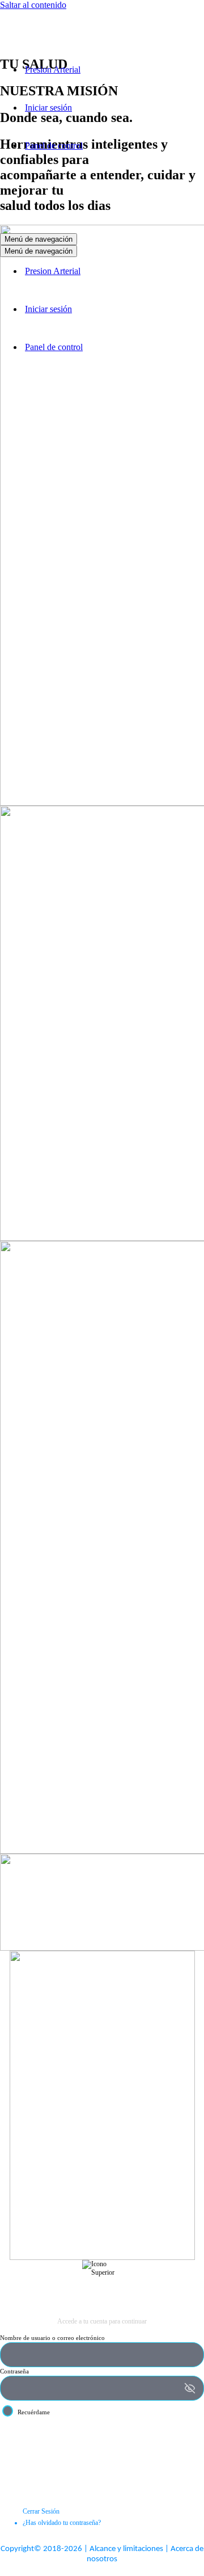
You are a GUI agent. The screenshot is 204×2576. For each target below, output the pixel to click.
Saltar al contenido (33, 5)
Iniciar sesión (48, 108)
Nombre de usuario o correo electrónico (52, 2338)
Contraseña (14, 2371)
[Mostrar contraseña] (190, 2388)
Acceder (102, 2440)
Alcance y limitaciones (126, 2549)
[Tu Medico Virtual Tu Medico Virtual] (57, 50)
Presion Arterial (53, 70)
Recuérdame (34, 2412)
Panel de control (54, 146)
